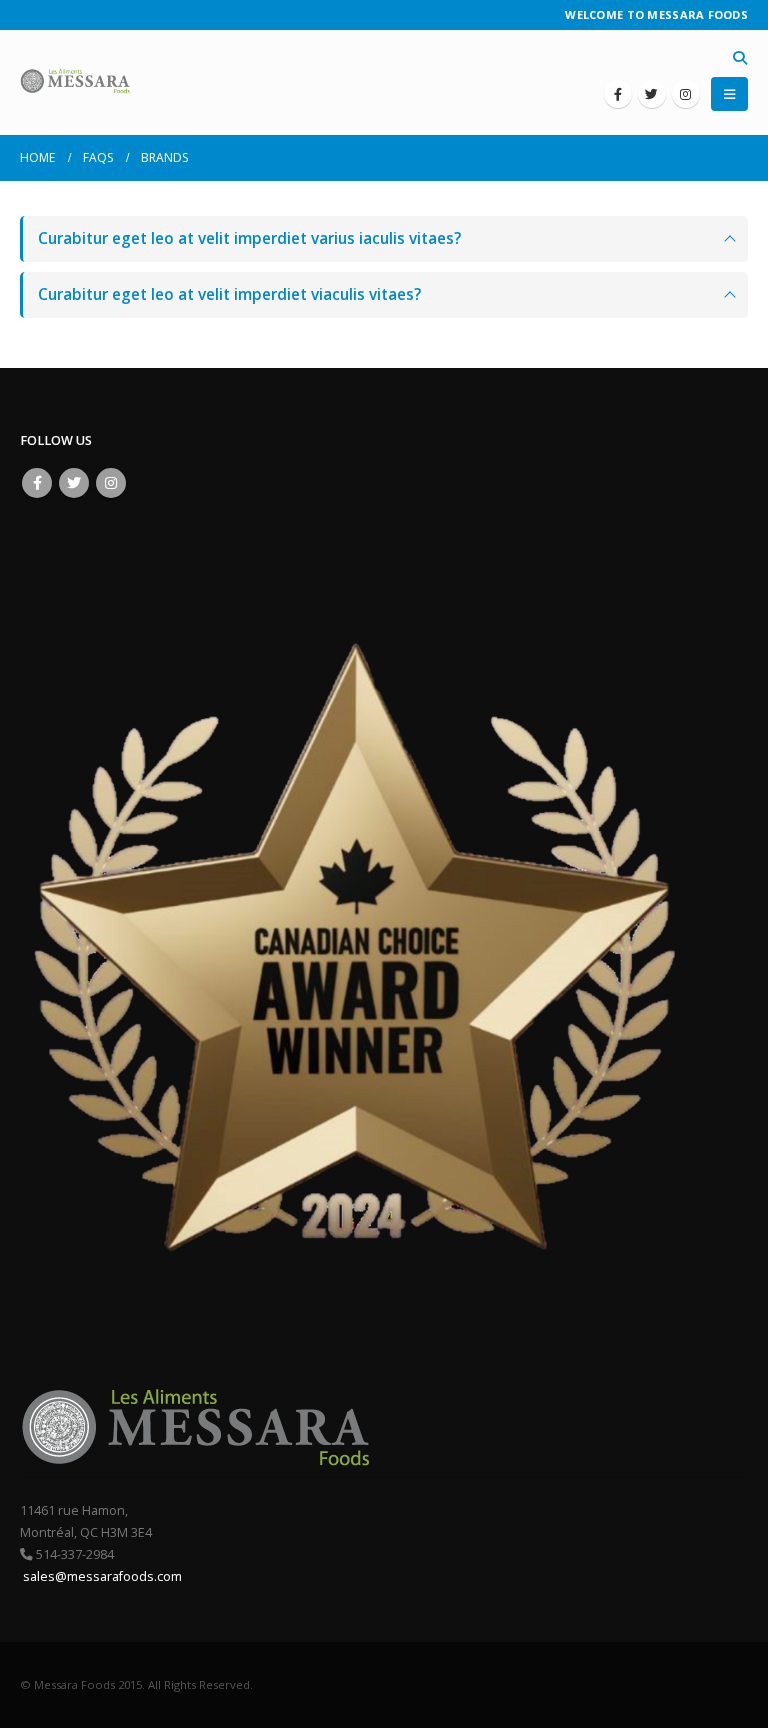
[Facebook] (618, 94)
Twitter (74, 483)
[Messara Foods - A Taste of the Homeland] (75, 82)
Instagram (111, 483)
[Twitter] (652, 94)
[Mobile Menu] (729, 94)
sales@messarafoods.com (101, 1576)
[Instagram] (686, 94)
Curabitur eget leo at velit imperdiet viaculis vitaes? (229, 294)
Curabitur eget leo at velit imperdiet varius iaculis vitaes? (249, 238)
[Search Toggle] (739, 58)
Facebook (37, 483)
